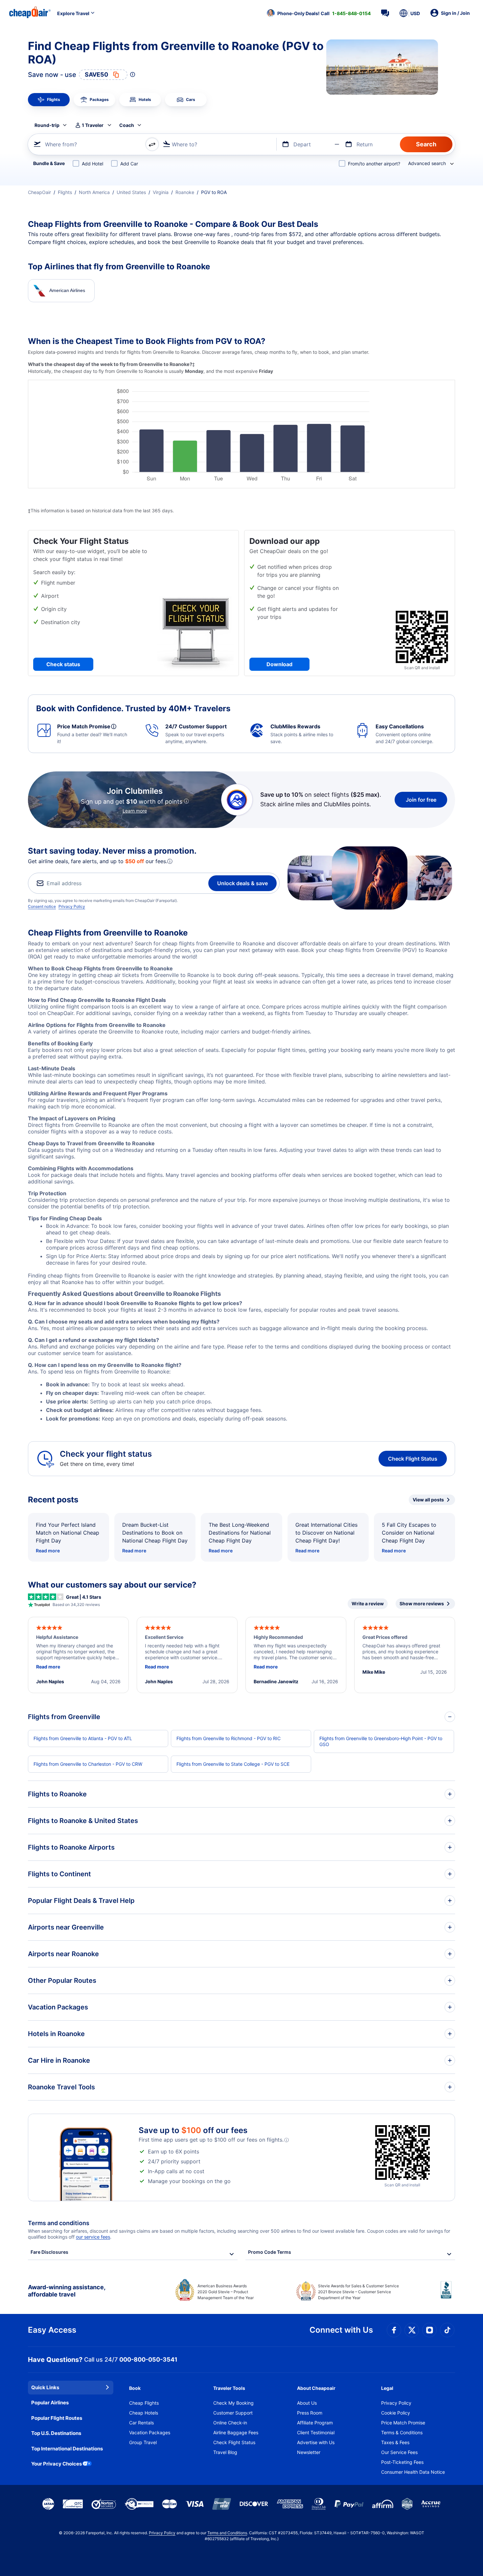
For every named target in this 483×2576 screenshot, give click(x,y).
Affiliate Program (315, 2423)
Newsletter (309, 2452)
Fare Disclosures (49, 2252)
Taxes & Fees (395, 2442)
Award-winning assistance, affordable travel (67, 2291)
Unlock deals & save (242, 883)
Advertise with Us (316, 2442)
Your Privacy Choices (57, 2464)
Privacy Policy (72, 906)
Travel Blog (225, 2452)
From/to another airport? (374, 164)
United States (131, 192)
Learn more (135, 811)
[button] (319, 13)
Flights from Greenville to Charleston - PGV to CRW (88, 1764)
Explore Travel (73, 13)
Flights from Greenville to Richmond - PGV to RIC (229, 1738)
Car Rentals (141, 2423)
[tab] (49, 100)
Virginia (161, 192)
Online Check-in (230, 2423)
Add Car (129, 164)
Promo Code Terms (270, 2252)
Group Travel (143, 2442)
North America (94, 192)
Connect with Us (341, 2330)
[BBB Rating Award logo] (448, 2295)
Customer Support (233, 2413)
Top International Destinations (67, 2449)
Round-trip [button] (47, 125)
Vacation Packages (150, 2432)
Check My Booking (233, 2403)
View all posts (428, 1500)
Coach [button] (127, 125)
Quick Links (45, 2387)
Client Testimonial (316, 2432)
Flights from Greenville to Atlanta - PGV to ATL (83, 1738)
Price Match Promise (403, 2423)
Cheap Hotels (144, 2413)
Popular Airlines (50, 2403)
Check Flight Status (413, 1459)
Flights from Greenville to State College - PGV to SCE (233, 1764)
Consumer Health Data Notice (413, 2472)
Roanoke (185, 192)
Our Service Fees (399, 2452)
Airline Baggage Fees (236, 2432)
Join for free (421, 800)
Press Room (310, 2413)
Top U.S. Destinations (56, 2433)
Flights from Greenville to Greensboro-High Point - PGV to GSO (381, 1741)
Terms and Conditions (227, 2533)
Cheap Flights (144, 2403)
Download (279, 664)
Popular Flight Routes (57, 2418)
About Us (307, 2403)
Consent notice (42, 906)
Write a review (368, 1604)
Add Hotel (92, 164)
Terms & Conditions (402, 2432)
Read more (48, 1551)
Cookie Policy (396, 2413)
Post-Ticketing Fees (402, 2462)
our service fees (93, 2237)
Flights (65, 192)
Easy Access (52, 2330)
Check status (63, 664)
